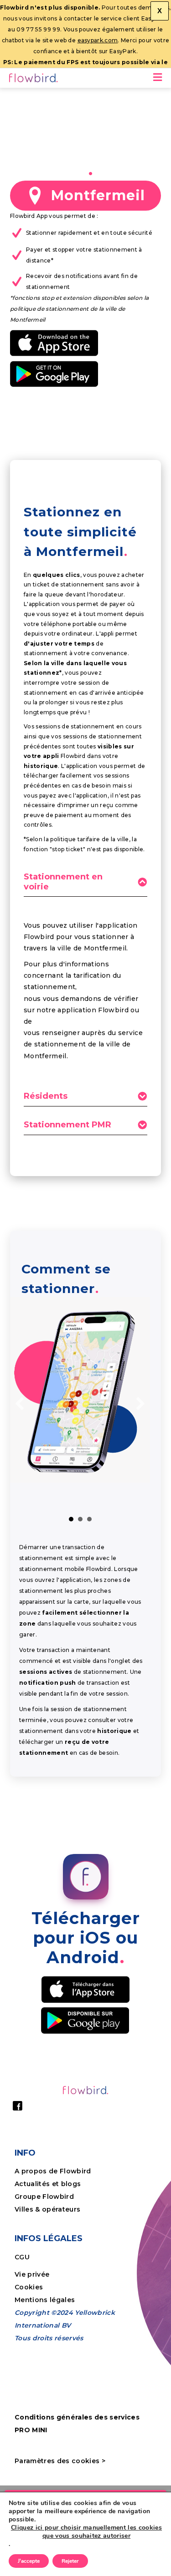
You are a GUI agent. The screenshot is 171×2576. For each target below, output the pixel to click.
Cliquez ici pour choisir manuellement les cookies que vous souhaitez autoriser (86, 2532)
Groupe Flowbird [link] (45, 2197)
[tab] (85, 884)
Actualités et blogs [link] (48, 2184)
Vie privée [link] (32, 2274)
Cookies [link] (30, 2287)
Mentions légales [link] (45, 2300)
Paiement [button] (89, 1519)
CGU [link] (22, 2257)
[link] (34, 79)
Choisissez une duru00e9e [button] (80, 1519)
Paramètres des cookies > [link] (60, 2461)
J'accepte (29, 2561)
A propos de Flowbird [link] (53, 2171)
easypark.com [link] (98, 40)
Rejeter (70, 2561)
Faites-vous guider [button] (71, 1519)
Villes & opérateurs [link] (47, 2209)
